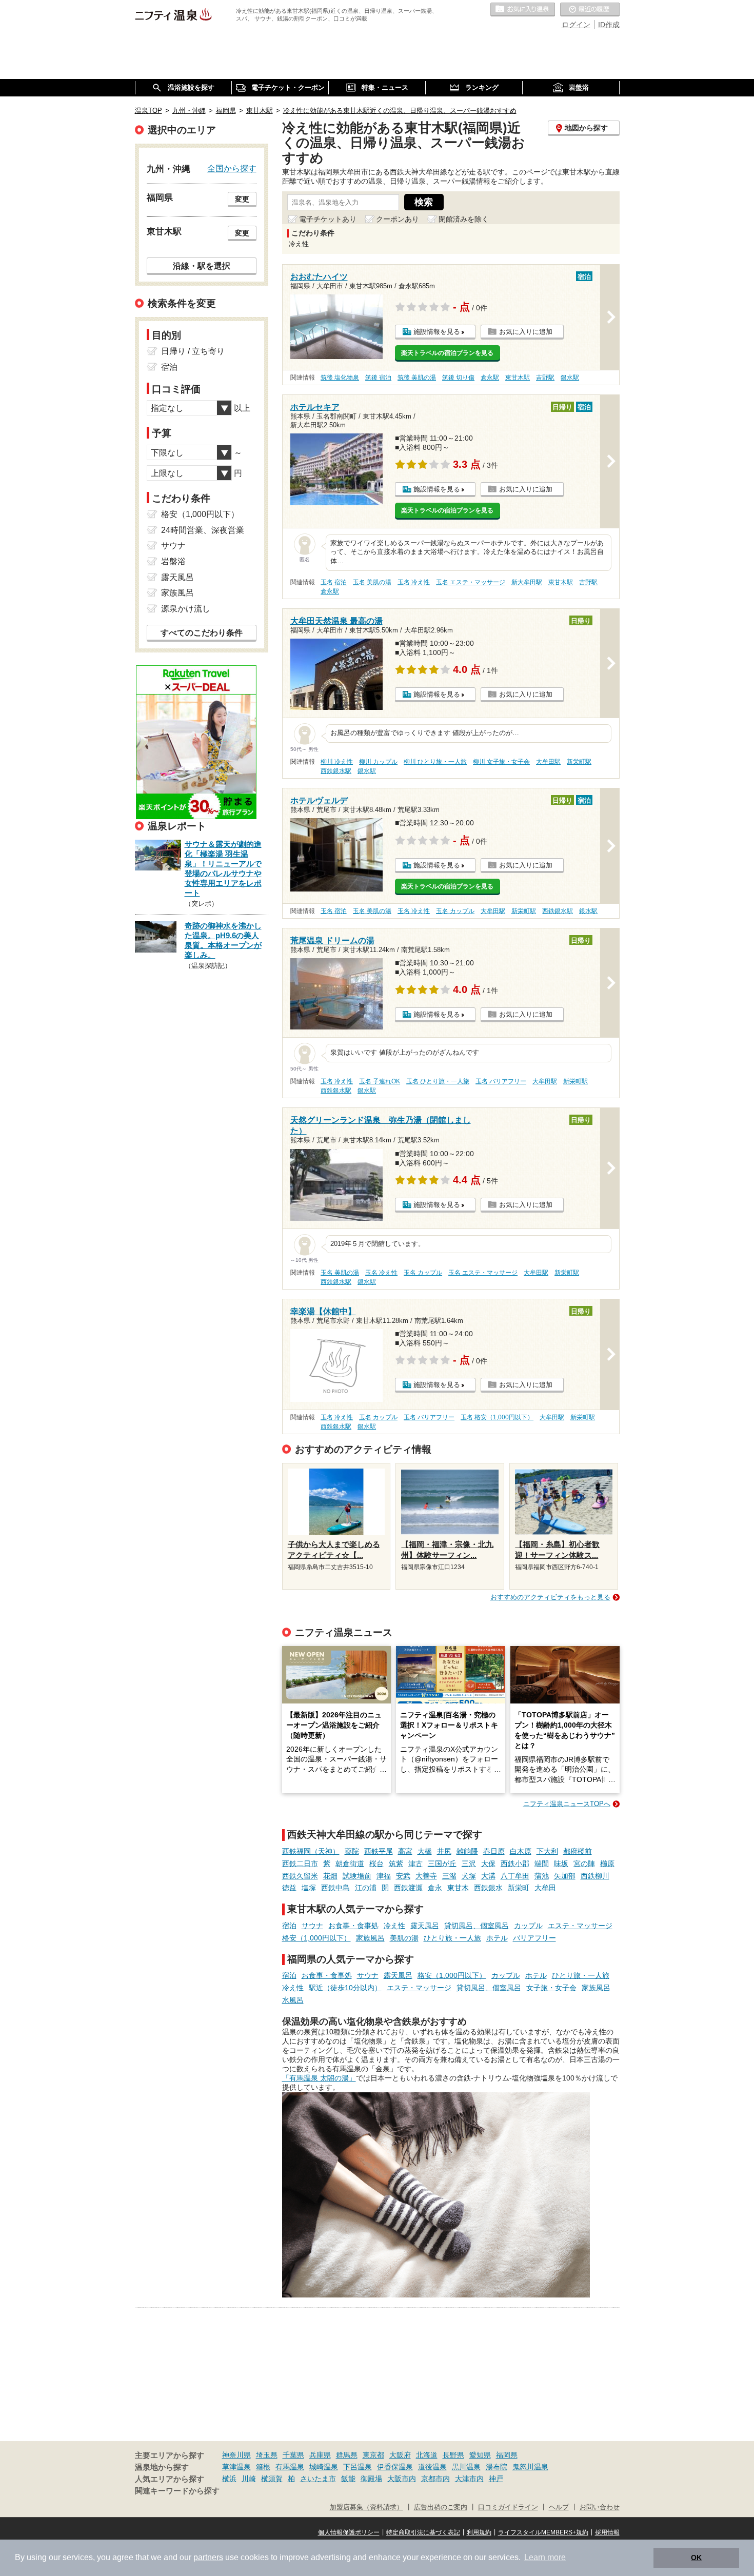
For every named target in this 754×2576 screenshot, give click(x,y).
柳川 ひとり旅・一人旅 (435, 762)
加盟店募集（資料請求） (366, 2507)
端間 (542, 1864)
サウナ (312, 1926)
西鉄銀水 (488, 1888)
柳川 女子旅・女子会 (501, 762)
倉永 (435, 1888)
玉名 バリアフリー (501, 1081)
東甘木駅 (518, 378)
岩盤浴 (173, 561)
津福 (384, 1876)
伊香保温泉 (395, 2467)
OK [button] (696, 2558)
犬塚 (469, 1876)
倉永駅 (490, 378)
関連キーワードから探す (177, 2491)
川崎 (249, 2479)
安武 (403, 1876)
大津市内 (469, 2479)
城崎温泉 (324, 2467)
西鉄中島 (335, 1888)
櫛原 (607, 1864)
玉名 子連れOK (380, 1081)
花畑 (330, 1876)
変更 (242, 199)
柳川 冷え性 (337, 762)
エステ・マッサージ (580, 1926)
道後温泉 (432, 2467)
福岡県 (507, 2455)
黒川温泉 (466, 2467)
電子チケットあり (328, 219)
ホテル (497, 1938)
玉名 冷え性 (414, 582)
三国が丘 (442, 1864)
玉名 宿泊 (334, 582)
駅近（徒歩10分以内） (345, 1988)
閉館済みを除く (464, 219)
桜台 (376, 1864)
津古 (415, 1864)
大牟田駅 (548, 762)
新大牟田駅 (527, 582)
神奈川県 (236, 2455)
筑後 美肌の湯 (417, 378)
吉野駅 (545, 378)
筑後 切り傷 (458, 378)
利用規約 (479, 2532)
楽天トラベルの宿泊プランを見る (447, 353)
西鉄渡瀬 (408, 1888)
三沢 (469, 1864)
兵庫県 (320, 2455)
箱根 (263, 2467)
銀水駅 (570, 378)
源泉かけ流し (186, 609)
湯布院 (497, 2467)
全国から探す (232, 168)
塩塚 (309, 1888)
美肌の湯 (404, 1938)
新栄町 (519, 1888)
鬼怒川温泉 (530, 2467)
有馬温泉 (290, 2467)
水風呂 (293, 2000)
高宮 (405, 1851)
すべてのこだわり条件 (202, 633)
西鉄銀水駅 (336, 771)
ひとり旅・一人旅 (452, 1938)
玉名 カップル (455, 911)
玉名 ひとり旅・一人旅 (438, 1081)
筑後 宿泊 (378, 378)
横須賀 (272, 2479)
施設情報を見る (437, 332)
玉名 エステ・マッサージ (471, 582)
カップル (528, 1926)
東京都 (373, 2455)
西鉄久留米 (300, 1876)
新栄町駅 (579, 762)
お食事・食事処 (353, 1926)
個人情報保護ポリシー (349, 2532)
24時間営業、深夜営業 (203, 530)
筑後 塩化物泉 (340, 378)
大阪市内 (402, 2479)
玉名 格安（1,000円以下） (497, 1417)
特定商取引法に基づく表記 (423, 2532)
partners (208, 2557)
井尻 (444, 1851)
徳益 (289, 1888)
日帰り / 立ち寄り (193, 351)
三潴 (449, 1876)
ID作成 (609, 25)
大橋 (425, 1851)
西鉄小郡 (515, 1864)
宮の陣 (584, 1864)
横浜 (229, 2479)
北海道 (427, 2455)
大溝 (488, 1876)
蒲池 (542, 1876)
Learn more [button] (545, 2557)
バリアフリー (534, 1938)
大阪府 (400, 2455)
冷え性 (394, 1926)
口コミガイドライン (508, 2507)
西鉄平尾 (379, 1851)
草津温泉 (236, 2467)
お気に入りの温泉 (523, 10)
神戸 (496, 2479)
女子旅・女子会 (551, 1988)
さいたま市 (318, 2479)
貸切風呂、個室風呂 (477, 1926)
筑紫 (396, 1864)
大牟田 (545, 1888)
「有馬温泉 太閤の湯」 (319, 2078)
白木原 (521, 1851)
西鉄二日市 (300, 1864)
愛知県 (480, 2455)
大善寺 (426, 1876)
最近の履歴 (590, 10)
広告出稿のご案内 (441, 2507)
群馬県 (347, 2455)
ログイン (576, 25)
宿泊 (289, 1926)
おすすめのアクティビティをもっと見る (550, 1597)
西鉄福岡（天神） (311, 1851)
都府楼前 (578, 1851)
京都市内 (435, 2479)
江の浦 (366, 1888)
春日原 (494, 1851)
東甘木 (458, 1888)
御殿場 (371, 2479)
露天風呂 (425, 1926)
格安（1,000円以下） (316, 1938)
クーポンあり (398, 219)
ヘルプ (559, 2507)
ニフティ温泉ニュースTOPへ (567, 1804)
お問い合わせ (600, 2507)
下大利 (547, 1851)
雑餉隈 (467, 1851)
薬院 (352, 1851)
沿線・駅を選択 (202, 266)
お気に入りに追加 (526, 332)
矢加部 (565, 1876)
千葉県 (293, 2455)
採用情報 (607, 2532)
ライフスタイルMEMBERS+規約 (543, 2532)
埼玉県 (267, 2455)
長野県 (453, 2455)
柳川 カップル (378, 762)
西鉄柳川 (595, 1876)
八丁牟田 (515, 1876)
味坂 (561, 1864)
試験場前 (357, 1876)
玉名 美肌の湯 (372, 582)
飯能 (348, 2479)
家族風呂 (370, 1938)
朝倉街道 (350, 1864)
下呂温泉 (358, 2467)
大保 (488, 1864)
